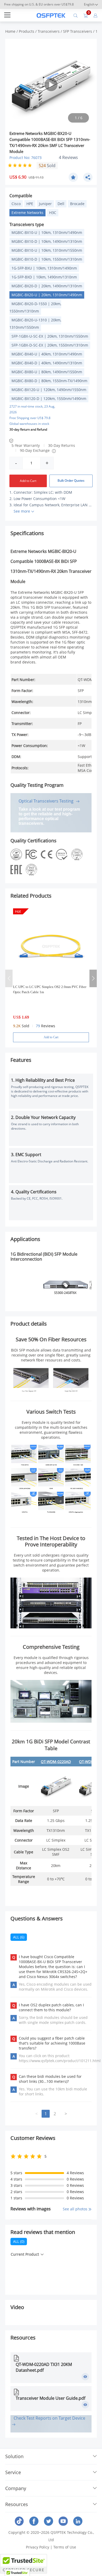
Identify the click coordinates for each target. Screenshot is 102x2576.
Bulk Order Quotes (71, 480)
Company (16, 2488)
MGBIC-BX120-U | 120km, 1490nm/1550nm (49, 390)
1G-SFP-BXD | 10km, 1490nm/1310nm (44, 277)
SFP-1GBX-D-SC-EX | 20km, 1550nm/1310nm (50, 345)
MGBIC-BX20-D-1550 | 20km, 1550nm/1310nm (35, 307)
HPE (30, 204)
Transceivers (49, 31)
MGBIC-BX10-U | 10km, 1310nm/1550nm (47, 250)
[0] (86, 15)
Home (10, 31)
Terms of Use (65, 2547)
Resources (17, 2504)
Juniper (45, 204)
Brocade (77, 204)
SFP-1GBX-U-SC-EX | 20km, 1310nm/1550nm (50, 336)
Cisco (16, 204)
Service (13, 2472)
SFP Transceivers (78, 31)
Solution (14, 2456)
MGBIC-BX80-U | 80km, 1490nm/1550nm (47, 372)
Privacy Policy (38, 2547)
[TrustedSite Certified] (24, 2564)
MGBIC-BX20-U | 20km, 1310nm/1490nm (47, 295)
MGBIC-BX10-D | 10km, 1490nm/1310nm (47, 241)
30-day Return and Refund (28, 429)
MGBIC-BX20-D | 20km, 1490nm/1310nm (47, 286)
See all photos (76, 2209)
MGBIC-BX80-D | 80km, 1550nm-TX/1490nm (49, 381)
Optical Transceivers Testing (47, 801)
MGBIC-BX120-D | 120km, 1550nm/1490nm (49, 399)
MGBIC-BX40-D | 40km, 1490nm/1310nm (47, 363)
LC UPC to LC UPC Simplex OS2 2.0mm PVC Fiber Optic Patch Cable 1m (50, 989)
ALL (19, 1937)
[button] (93, 978)
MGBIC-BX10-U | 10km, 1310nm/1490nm (47, 232)
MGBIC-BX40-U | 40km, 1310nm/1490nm (47, 354)
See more (22, 511)
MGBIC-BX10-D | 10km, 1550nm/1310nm (47, 259)
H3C (53, 213)
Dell (61, 204)
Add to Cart (28, 481)
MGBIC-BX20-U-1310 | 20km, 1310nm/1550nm (35, 324)
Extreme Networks (27, 213)
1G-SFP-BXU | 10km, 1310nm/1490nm (44, 268)
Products (27, 31)
